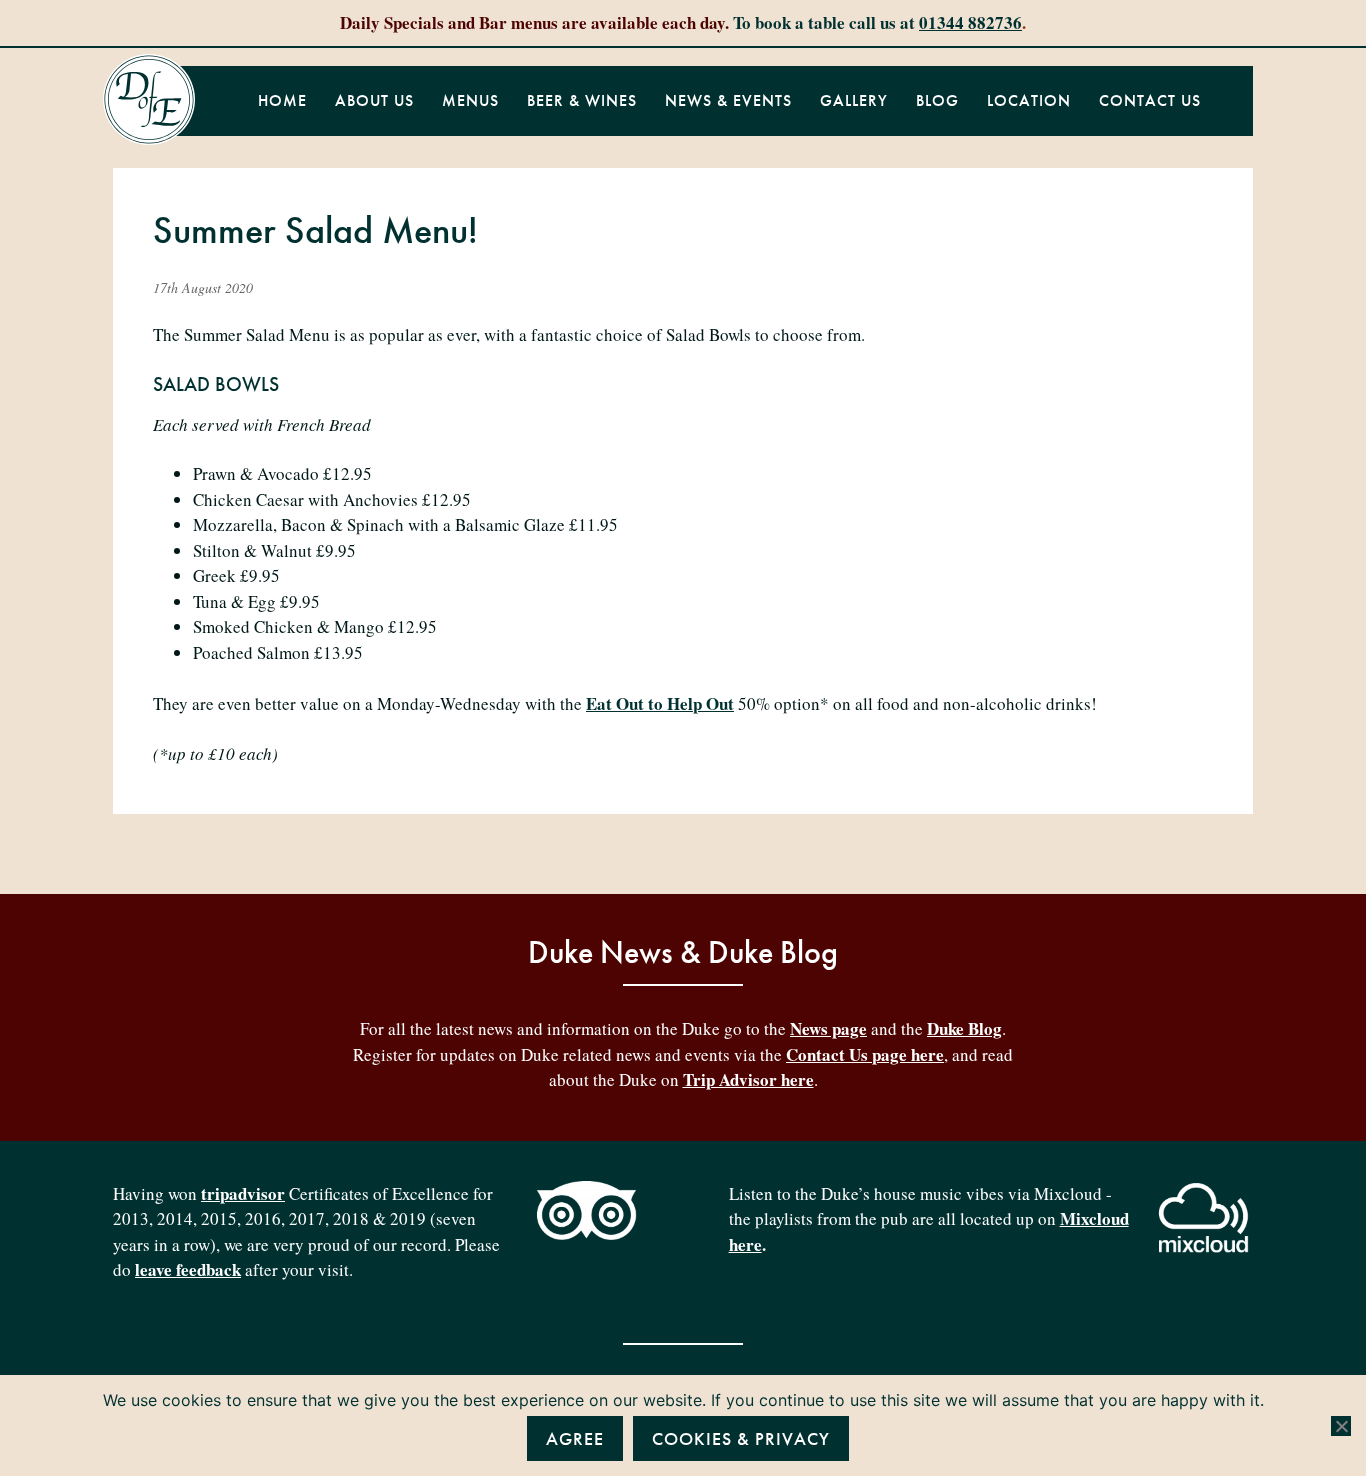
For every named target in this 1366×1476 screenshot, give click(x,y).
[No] (1341, 1426)
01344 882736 (970, 22)
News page (828, 1028)
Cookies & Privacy (741, 1438)
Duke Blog (964, 1028)
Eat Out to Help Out (660, 703)
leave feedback (188, 1269)
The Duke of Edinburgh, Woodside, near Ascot (149, 100)
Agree (575, 1438)
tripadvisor (243, 1193)
